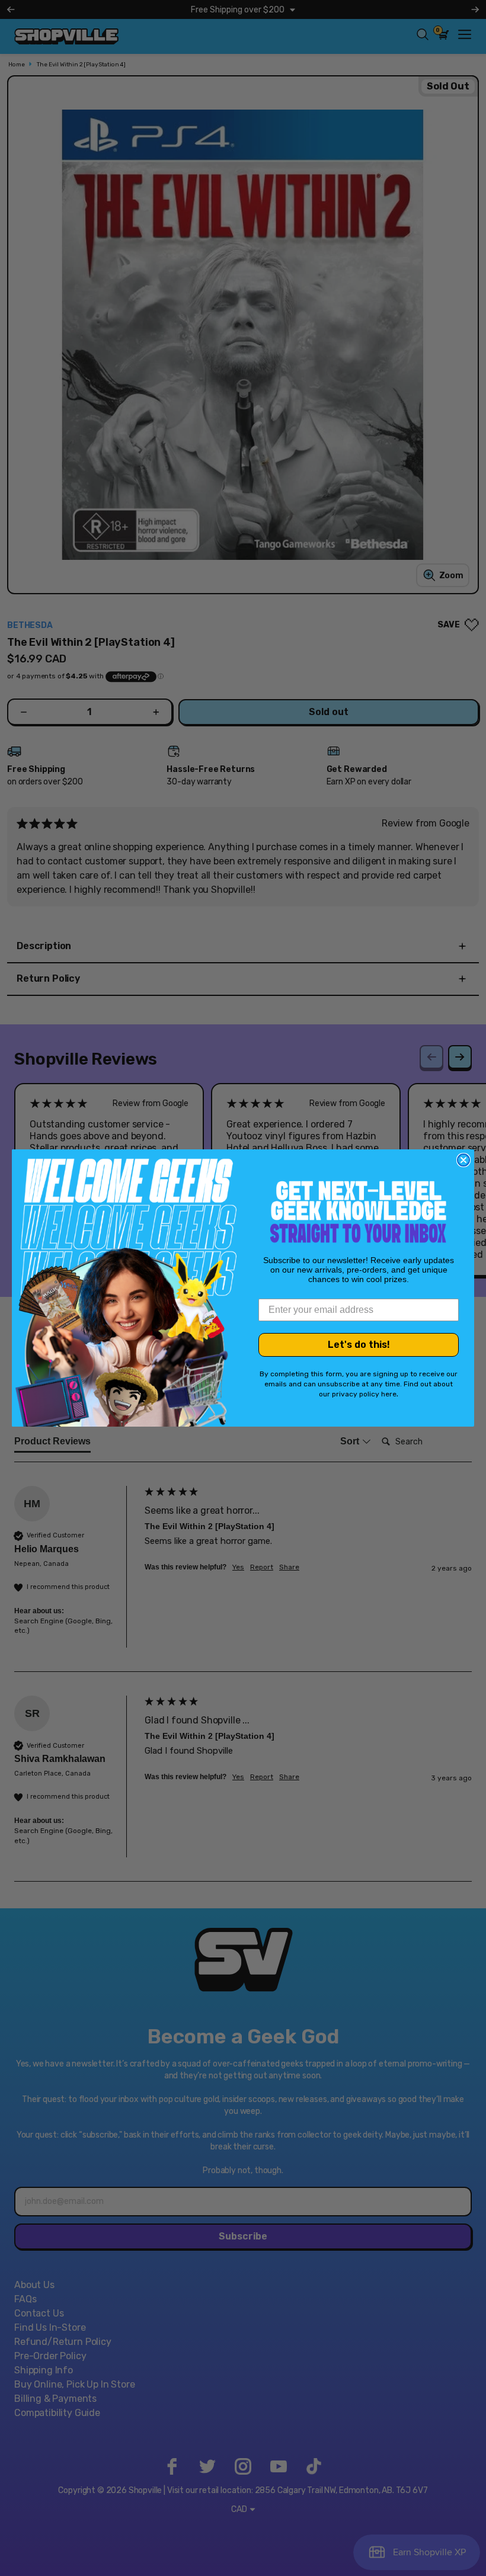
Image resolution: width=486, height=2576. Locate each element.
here (389, 1394)
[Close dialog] (463, 1160)
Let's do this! (359, 1345)
